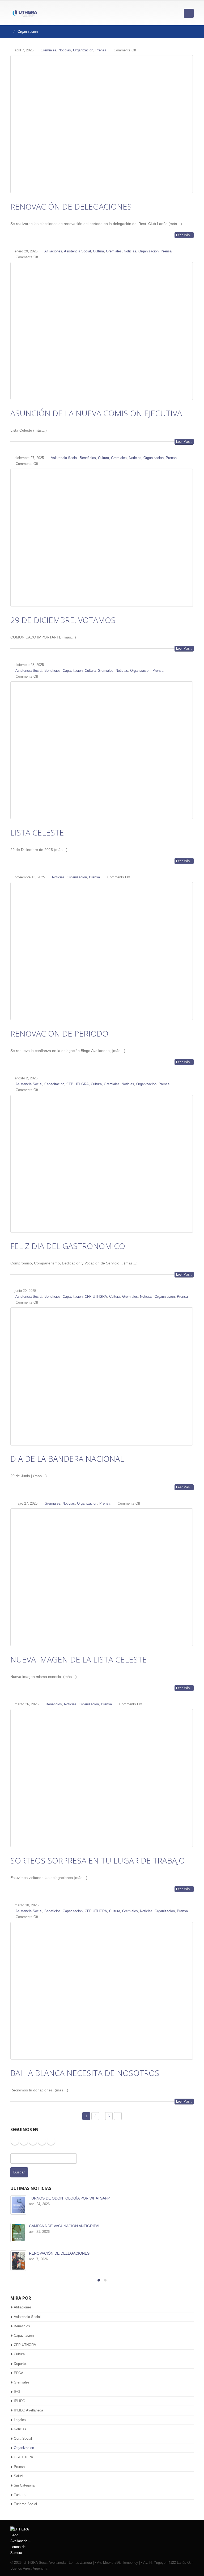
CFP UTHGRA (78, 1084)
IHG (17, 2392)
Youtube (33, 2141)
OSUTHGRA (24, 2457)
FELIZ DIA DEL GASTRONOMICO (68, 1246)
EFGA (19, 2373)
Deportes (21, 2364)
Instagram (42, 2141)
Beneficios (88, 458)
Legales (20, 2420)
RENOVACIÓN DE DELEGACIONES (71, 206)
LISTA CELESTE (37, 832)
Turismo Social (25, 2504)
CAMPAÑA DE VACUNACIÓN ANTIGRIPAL (65, 2226)
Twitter (24, 2141)
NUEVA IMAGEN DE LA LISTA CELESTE (79, 1659)
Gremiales (48, 50)
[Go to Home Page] (8, 32)
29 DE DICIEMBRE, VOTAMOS (63, 620)
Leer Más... (184, 235)
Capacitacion (73, 671)
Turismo (20, 2495)
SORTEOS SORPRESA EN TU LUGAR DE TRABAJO (98, 1860)
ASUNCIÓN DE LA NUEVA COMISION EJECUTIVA (96, 413)
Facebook (15, 2141)
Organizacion (83, 50)
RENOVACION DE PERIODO (59, 1033)
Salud (18, 2476)
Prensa (101, 50)
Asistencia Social (77, 251)
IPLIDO (20, 2401)
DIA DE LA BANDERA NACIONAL (67, 1459)
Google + (51, 2141)
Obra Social (23, 2438)
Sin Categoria (24, 2485)
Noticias (65, 50)
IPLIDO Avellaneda (28, 2410)
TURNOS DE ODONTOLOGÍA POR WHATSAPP (69, 2198)
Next (118, 2116)
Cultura (98, 251)
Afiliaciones (53, 251)
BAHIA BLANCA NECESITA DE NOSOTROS (85, 2073)
